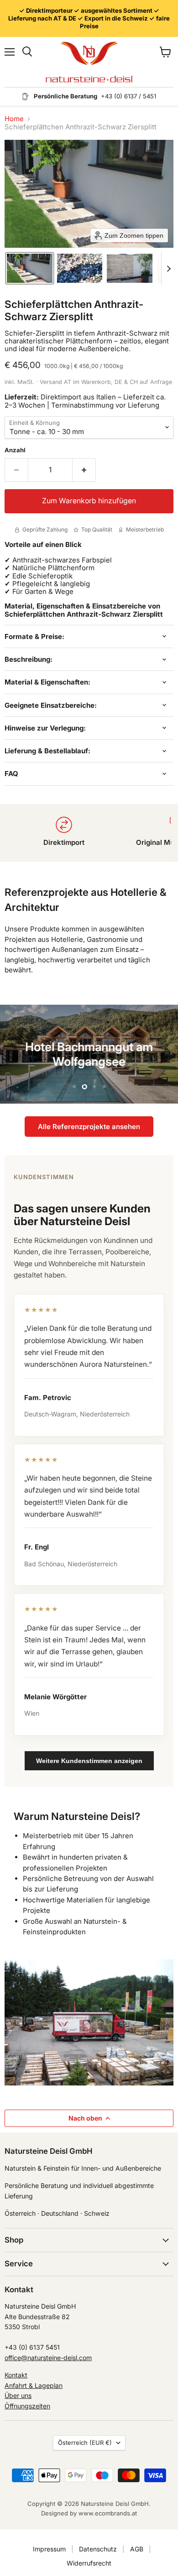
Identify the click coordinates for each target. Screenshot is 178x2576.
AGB (137, 2549)
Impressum (49, 2549)
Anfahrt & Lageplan (34, 2385)
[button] (30, 268)
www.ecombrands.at (108, 2513)
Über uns (18, 2395)
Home (14, 119)
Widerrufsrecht (89, 2563)
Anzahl (15, 450)
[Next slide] (168, 268)
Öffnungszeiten (27, 2406)
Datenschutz (98, 2549)
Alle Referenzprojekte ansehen (89, 1127)
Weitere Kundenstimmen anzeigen (89, 1761)
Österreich (85, 2443)
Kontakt (16, 2375)
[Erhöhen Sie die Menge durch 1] (84, 470)
